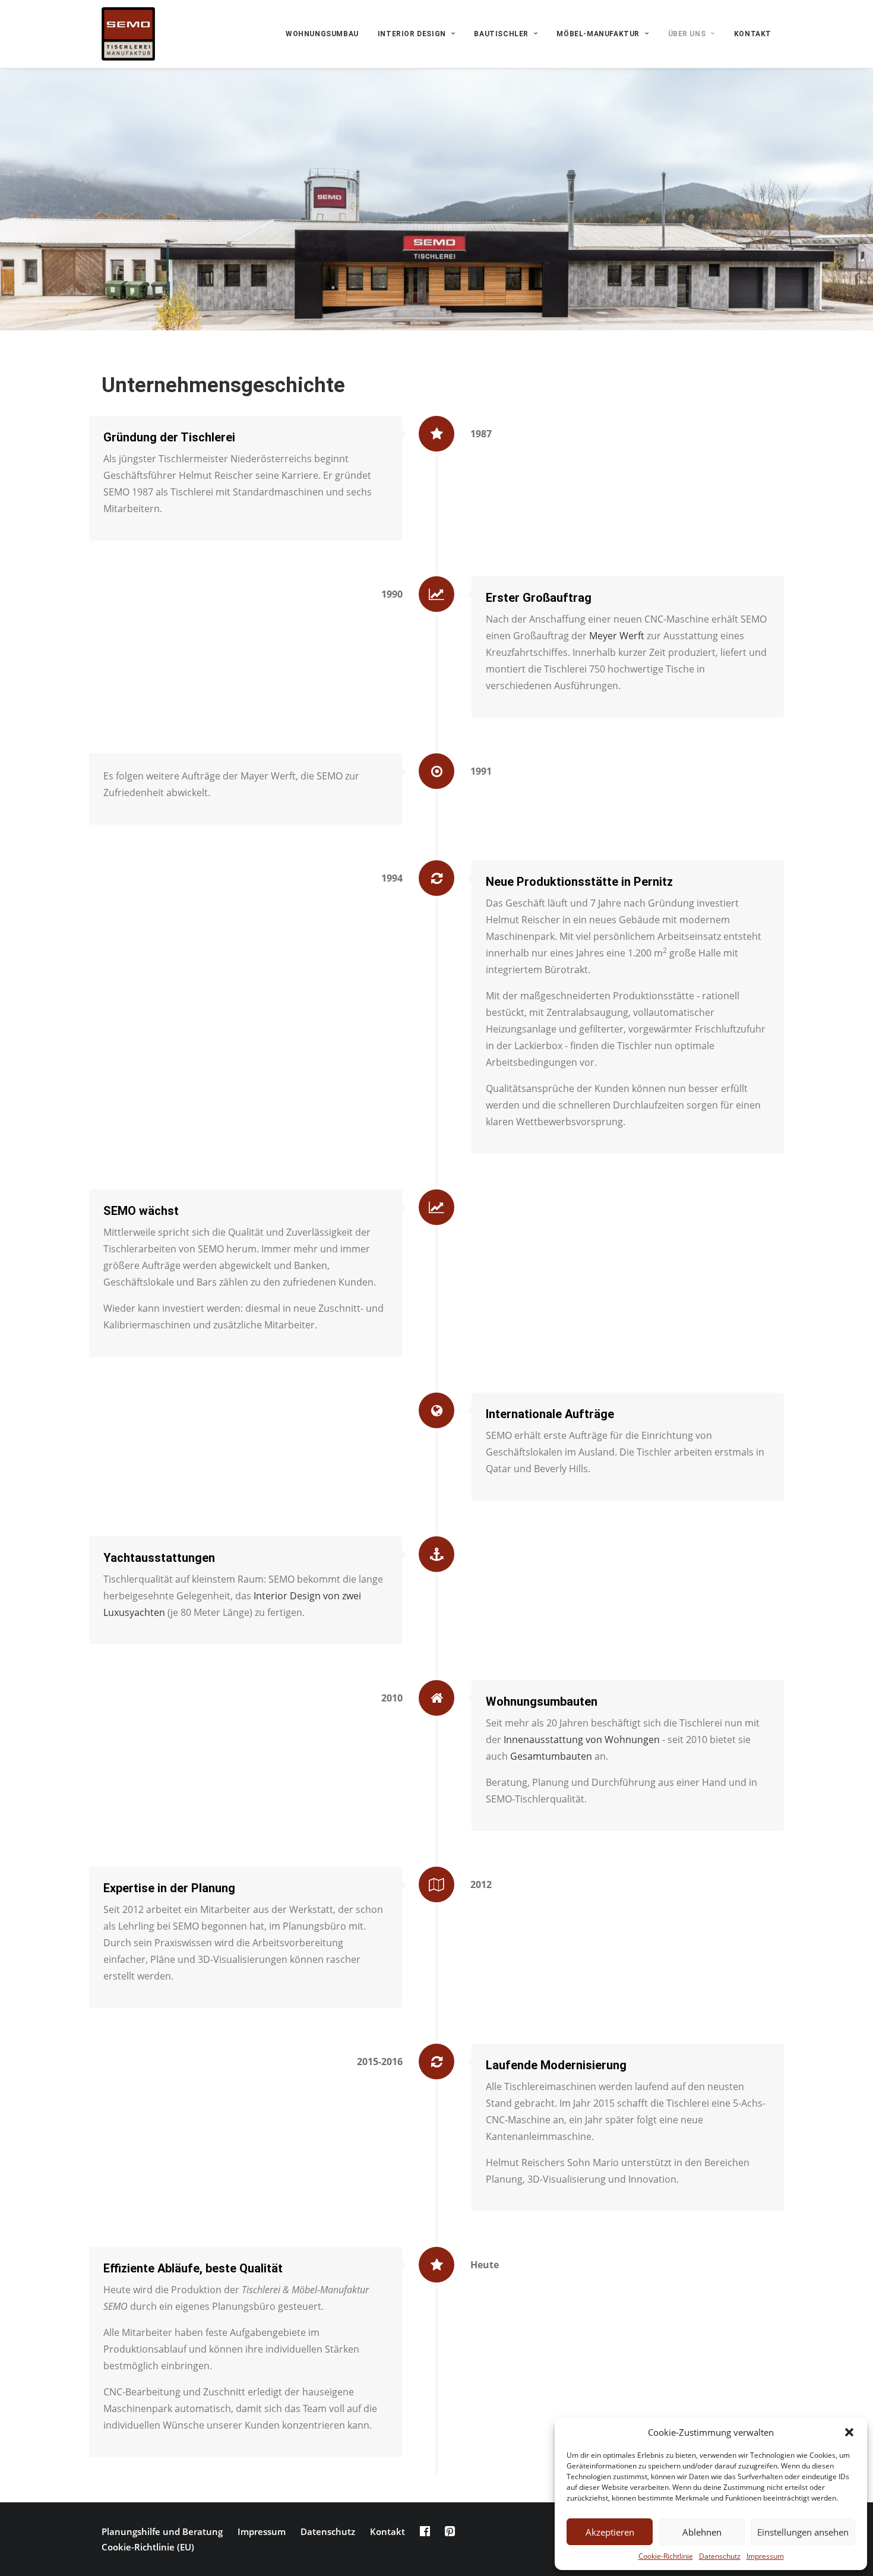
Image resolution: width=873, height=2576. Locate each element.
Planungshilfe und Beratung (162, 2531)
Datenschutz (720, 2556)
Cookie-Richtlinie (666, 2556)
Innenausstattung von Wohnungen (582, 1740)
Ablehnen (702, 2532)
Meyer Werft (617, 636)
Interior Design (412, 34)
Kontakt (753, 34)
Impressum (765, 2556)
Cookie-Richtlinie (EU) (148, 2547)
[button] (849, 2432)
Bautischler (501, 34)
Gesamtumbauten (551, 1756)
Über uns (687, 34)
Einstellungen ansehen (803, 2532)
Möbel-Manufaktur (598, 34)
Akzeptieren (610, 2532)
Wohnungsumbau (322, 34)
